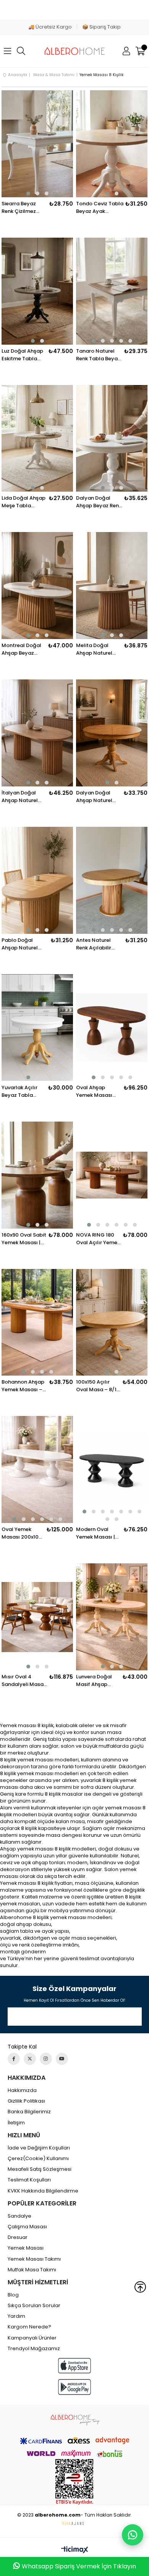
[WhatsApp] (133, 2535)
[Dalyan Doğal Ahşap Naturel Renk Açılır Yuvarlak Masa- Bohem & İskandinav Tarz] (112, 733)
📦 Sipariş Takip (101, 27)
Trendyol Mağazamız (34, 2349)
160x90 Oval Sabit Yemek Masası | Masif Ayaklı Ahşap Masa (24, 1239)
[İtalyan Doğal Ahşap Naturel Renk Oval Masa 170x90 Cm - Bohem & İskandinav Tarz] (37, 733)
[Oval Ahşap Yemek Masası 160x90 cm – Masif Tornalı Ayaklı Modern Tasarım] (112, 1028)
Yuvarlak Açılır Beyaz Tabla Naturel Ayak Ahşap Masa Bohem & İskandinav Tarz (21, 1091)
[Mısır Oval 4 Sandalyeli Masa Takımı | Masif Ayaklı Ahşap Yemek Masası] (37, 1617)
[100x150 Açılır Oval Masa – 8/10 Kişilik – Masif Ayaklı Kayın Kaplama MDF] (112, 1322)
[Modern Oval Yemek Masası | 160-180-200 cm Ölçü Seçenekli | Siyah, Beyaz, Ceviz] (112, 1469)
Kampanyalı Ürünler (32, 2338)
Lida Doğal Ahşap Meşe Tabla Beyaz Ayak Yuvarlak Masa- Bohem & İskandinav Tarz (23, 502)
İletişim (16, 2123)
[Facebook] (14, 2059)
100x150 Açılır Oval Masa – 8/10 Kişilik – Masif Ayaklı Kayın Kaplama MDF (98, 1386)
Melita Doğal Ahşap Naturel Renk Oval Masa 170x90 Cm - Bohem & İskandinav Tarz (96, 649)
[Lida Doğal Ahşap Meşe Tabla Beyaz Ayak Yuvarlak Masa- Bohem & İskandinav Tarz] (37, 439)
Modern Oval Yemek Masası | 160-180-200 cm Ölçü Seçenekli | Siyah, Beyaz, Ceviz (97, 1533)
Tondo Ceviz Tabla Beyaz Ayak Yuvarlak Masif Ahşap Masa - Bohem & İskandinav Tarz (100, 208)
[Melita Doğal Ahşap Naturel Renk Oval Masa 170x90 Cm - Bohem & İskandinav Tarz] (112, 586)
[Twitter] (30, 2059)
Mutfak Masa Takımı (32, 2270)
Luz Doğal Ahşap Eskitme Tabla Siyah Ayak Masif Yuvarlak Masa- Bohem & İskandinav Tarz (23, 355)
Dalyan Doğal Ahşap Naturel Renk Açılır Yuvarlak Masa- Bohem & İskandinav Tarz (96, 797)
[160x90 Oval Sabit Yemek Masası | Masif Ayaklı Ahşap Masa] (37, 1175)
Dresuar (18, 2237)
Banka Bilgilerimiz (29, 2112)
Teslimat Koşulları (29, 2180)
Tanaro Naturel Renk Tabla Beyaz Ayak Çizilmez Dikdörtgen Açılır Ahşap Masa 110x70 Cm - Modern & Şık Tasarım (98, 355)
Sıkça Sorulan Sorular (34, 2306)
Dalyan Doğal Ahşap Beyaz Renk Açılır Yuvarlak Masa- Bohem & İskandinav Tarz (99, 502)
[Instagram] (46, 2059)
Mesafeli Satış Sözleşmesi (40, 2169)
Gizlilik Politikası (26, 2101)
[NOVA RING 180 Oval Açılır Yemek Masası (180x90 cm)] (112, 1175)
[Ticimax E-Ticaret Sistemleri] (75, 2550)
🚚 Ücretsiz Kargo (50, 27)
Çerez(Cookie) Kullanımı (38, 2159)
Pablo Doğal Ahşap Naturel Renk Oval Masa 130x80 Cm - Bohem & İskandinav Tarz (22, 944)
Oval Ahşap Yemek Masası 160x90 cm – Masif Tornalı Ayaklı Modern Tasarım (94, 1091)
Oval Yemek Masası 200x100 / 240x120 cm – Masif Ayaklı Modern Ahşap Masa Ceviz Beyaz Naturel (22, 1533)
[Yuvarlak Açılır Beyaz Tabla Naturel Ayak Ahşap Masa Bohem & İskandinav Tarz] (37, 1028)
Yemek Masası (26, 2248)
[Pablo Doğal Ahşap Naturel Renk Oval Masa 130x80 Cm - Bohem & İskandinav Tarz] (37, 880)
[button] (28, 193)
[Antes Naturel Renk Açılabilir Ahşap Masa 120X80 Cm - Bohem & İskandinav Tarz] (112, 880)
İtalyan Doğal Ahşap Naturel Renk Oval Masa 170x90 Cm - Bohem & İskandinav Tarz (22, 797)
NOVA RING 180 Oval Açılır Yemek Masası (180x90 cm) (98, 1239)
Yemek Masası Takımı (34, 2259)
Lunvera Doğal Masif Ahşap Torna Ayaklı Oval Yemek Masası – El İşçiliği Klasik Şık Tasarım (98, 1681)
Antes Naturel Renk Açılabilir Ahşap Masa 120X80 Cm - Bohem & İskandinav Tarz (96, 944)
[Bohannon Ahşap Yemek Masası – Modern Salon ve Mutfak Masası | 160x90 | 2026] (37, 1322)
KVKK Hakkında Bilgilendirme (43, 2191)
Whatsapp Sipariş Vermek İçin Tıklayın (79, 2566)
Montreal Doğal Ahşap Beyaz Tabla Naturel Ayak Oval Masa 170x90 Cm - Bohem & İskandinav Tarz (22, 649)
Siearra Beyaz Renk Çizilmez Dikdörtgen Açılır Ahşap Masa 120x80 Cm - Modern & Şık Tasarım (23, 208)
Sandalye (19, 2216)
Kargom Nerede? (29, 2327)
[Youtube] (62, 2059)
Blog (13, 2295)
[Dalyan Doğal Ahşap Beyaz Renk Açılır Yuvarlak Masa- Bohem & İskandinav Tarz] (112, 439)
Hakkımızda (22, 2090)
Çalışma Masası (27, 2227)
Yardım (16, 2316)
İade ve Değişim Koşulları (39, 2148)
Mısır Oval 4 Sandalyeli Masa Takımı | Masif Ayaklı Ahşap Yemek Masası (23, 1681)
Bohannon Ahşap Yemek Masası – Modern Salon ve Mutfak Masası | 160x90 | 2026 (23, 1386)
